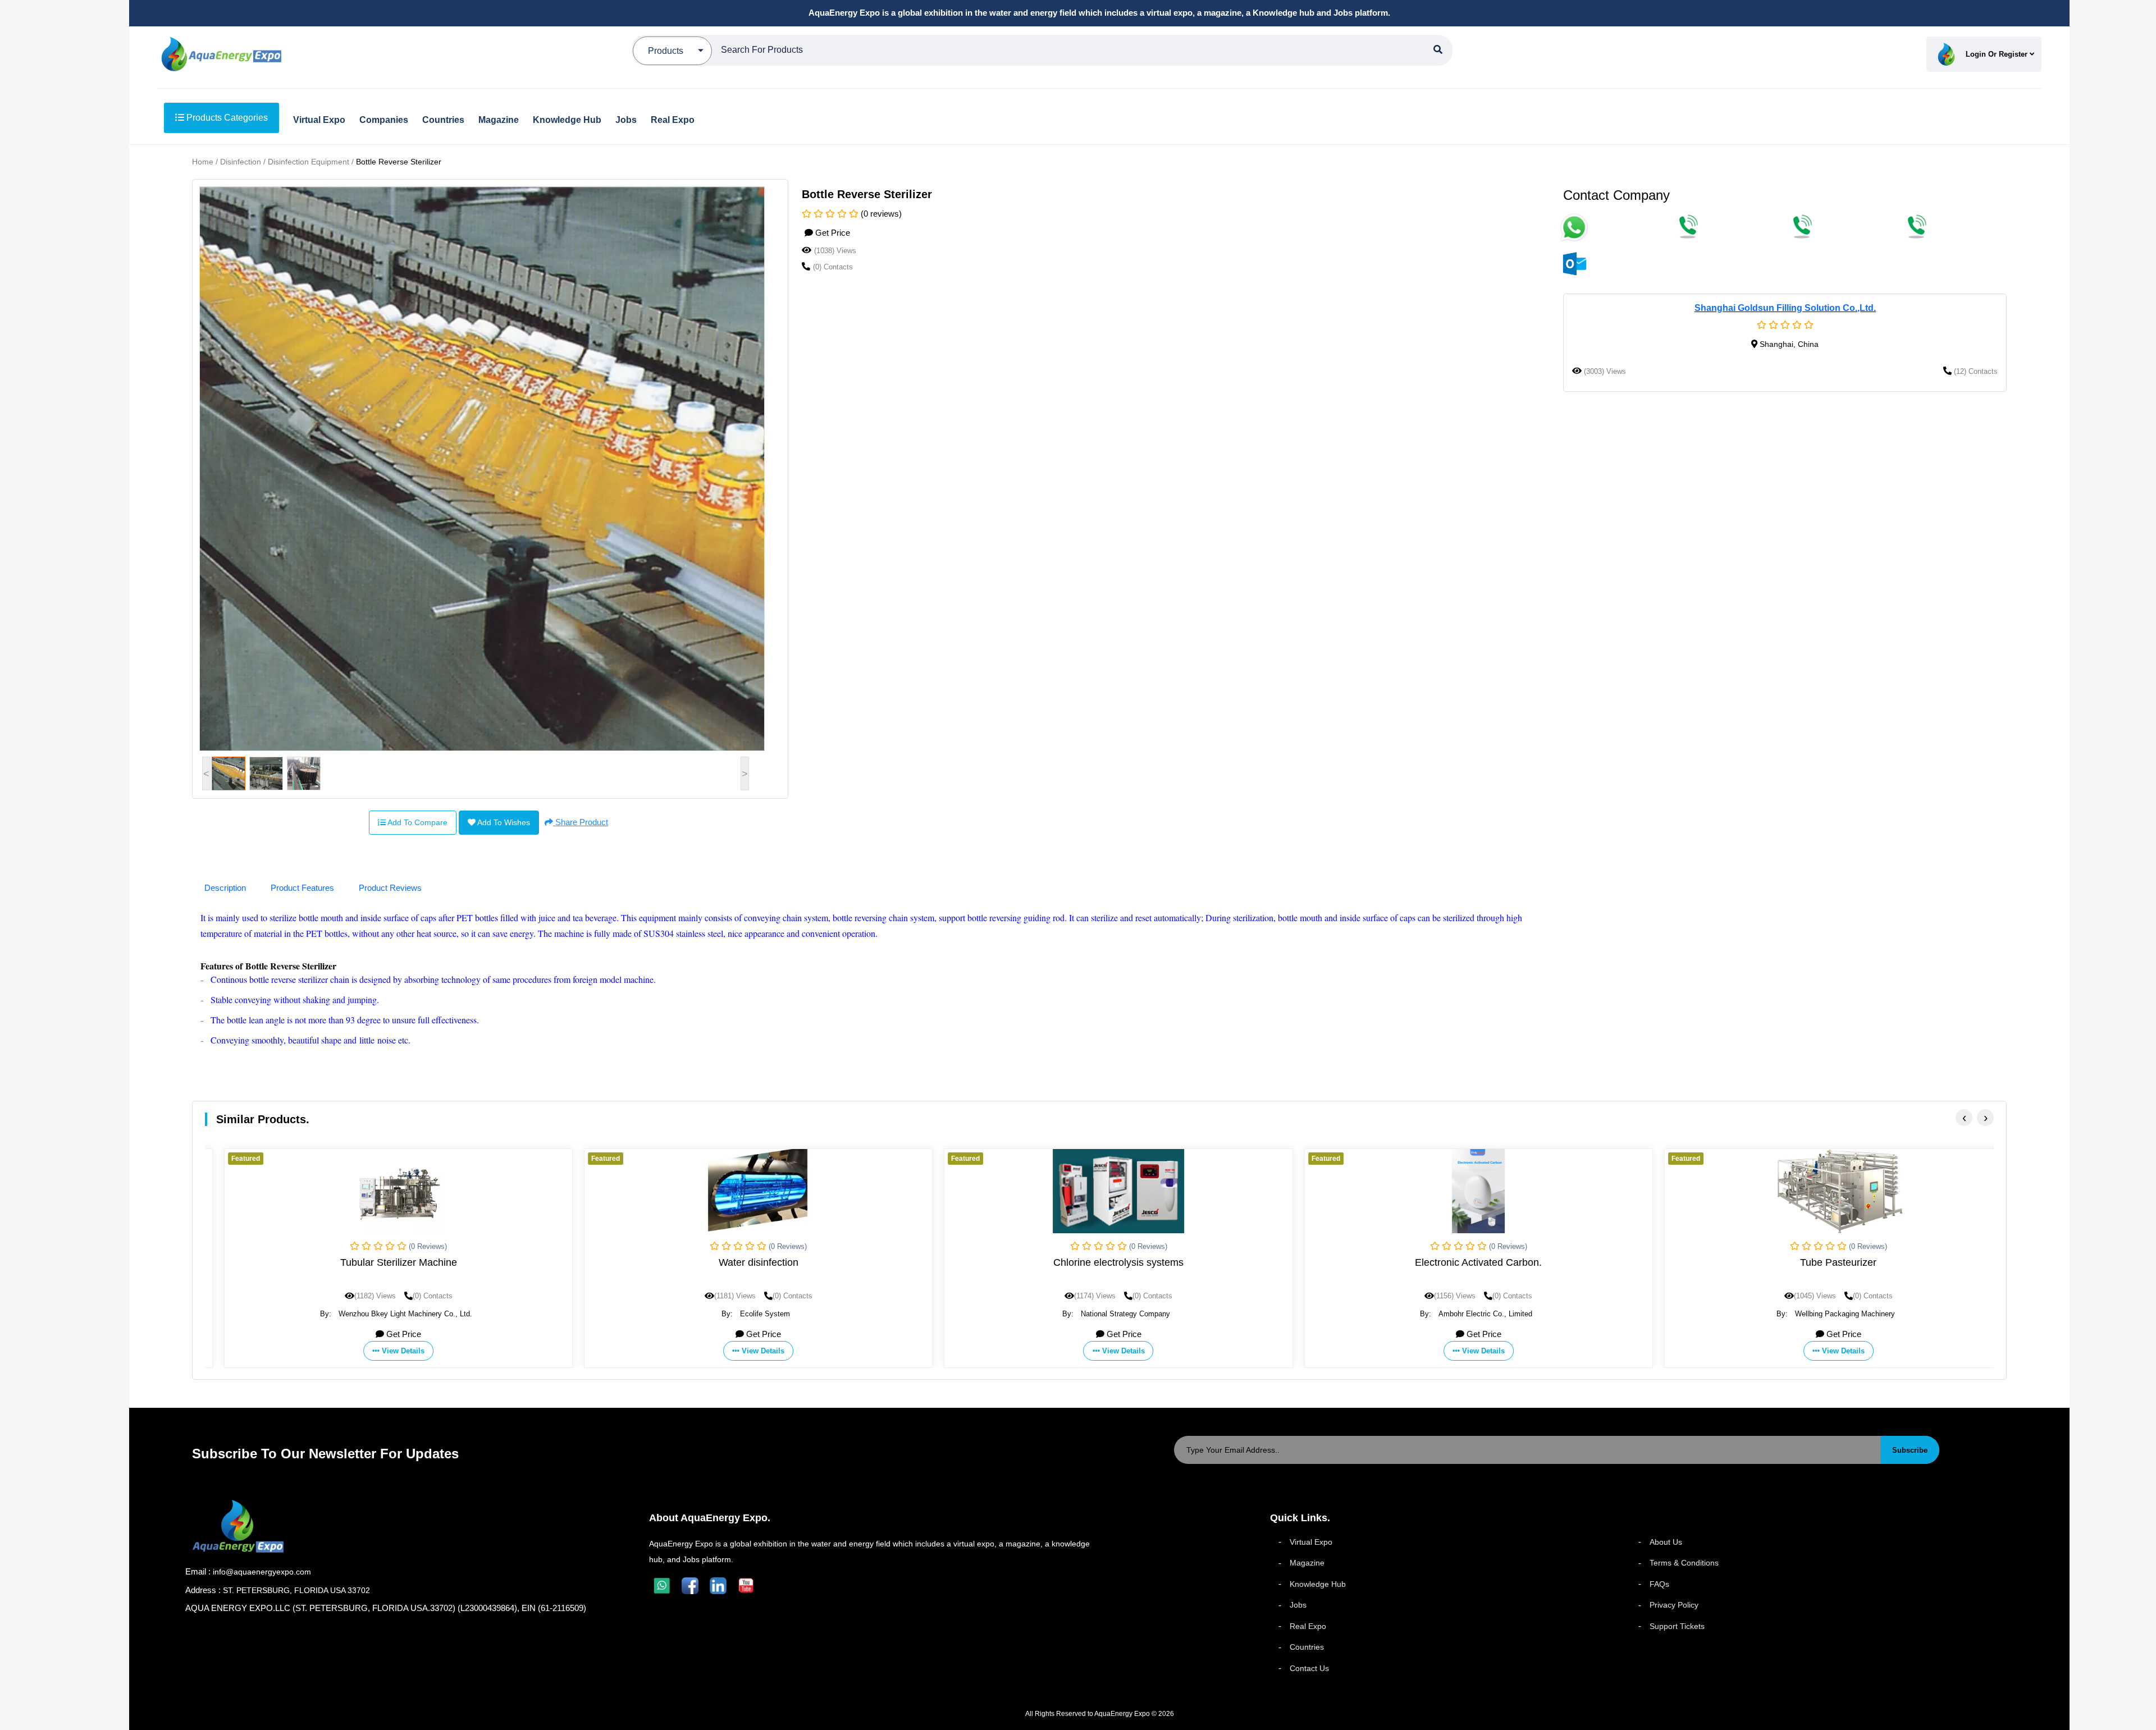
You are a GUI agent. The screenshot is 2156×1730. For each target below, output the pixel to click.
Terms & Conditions (1684, 1563)
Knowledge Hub (1318, 1584)
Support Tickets (1677, 1626)
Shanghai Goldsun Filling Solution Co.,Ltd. (1785, 308)
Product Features (302, 888)
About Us (1666, 1542)
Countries (1307, 1647)
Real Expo (1308, 1626)
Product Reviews (390, 888)
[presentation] (1964, 1118)
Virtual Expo (1311, 1542)
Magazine (1307, 1563)
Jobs (1298, 1605)
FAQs (1659, 1584)
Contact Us (1309, 1668)
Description (225, 888)
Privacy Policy (1674, 1605)
